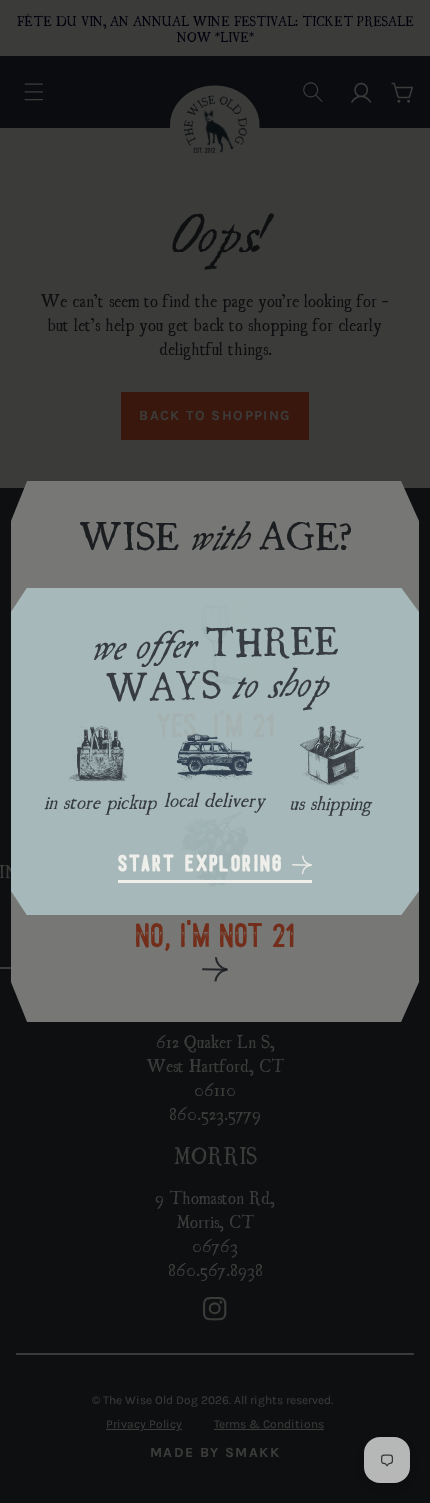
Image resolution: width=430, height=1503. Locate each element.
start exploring (205, 865)
